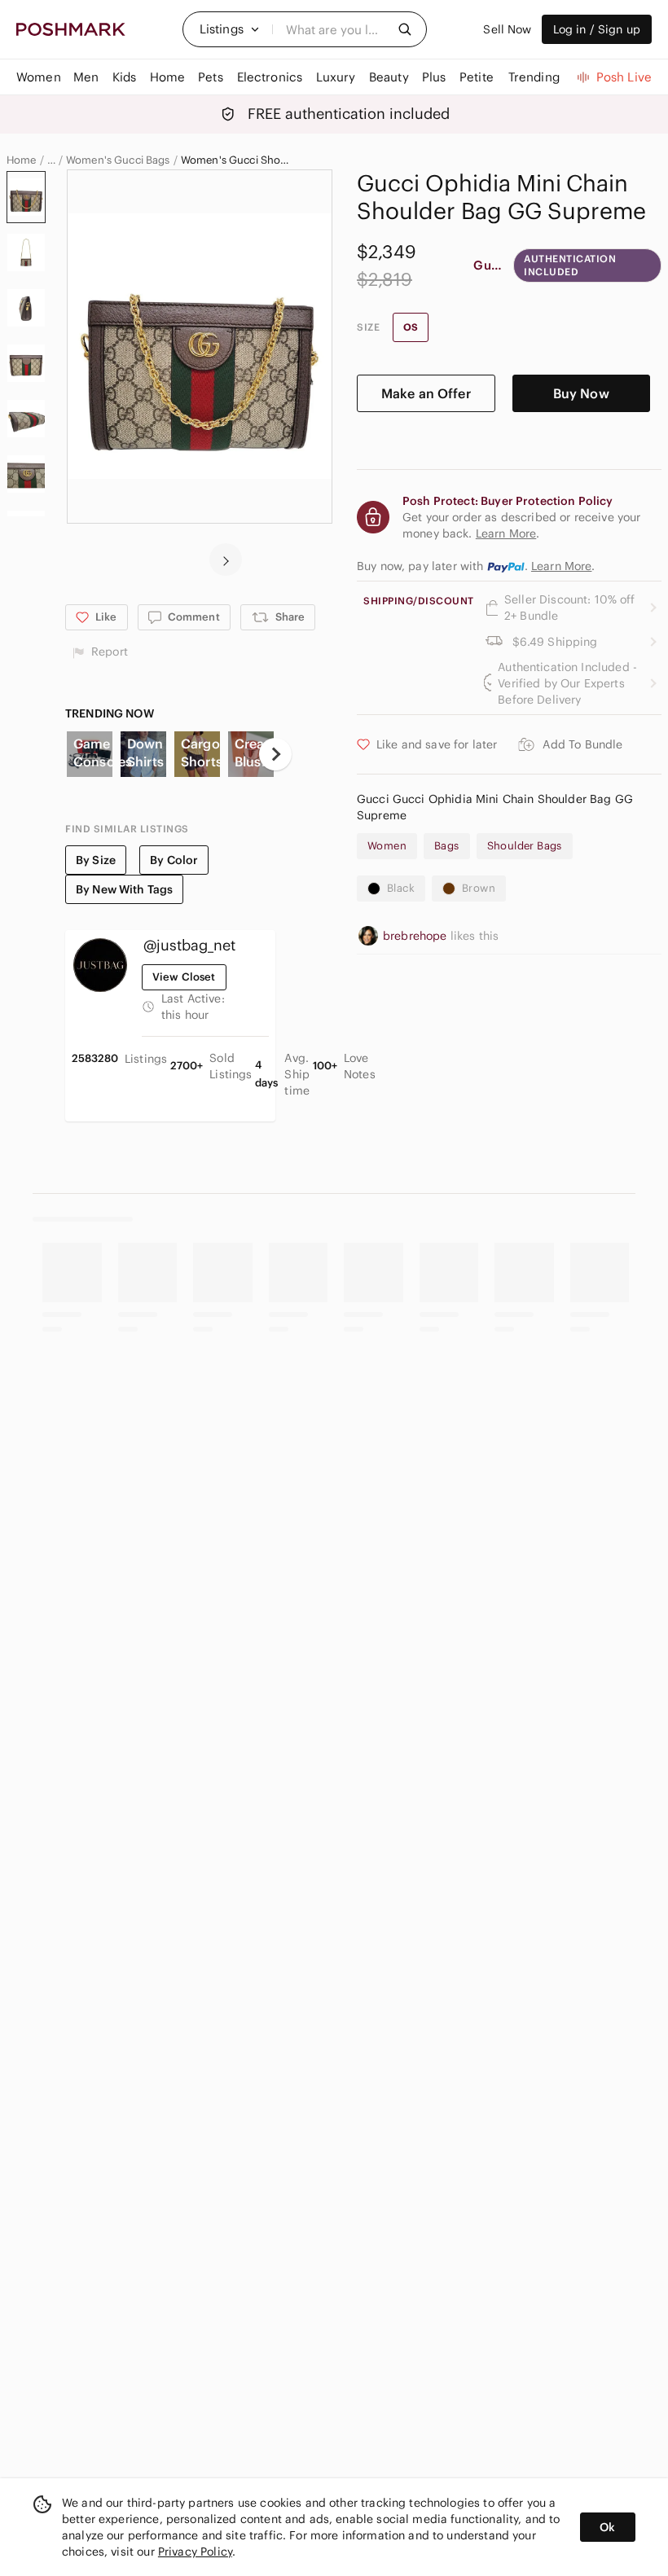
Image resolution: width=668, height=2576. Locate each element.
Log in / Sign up (597, 29)
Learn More (562, 566)
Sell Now (507, 29)
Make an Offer (426, 393)
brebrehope (417, 936)
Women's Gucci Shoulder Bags (237, 160)
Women (387, 846)
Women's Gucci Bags (118, 160)
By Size (96, 860)
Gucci (488, 265)
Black (401, 888)
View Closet (184, 977)
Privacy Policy (195, 2552)
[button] (230, 29)
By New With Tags (124, 889)
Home (22, 160)
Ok (607, 2527)
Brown (479, 888)
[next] (226, 560)
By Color (174, 860)
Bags (447, 846)
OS (411, 327)
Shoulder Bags (525, 846)
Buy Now (581, 393)
